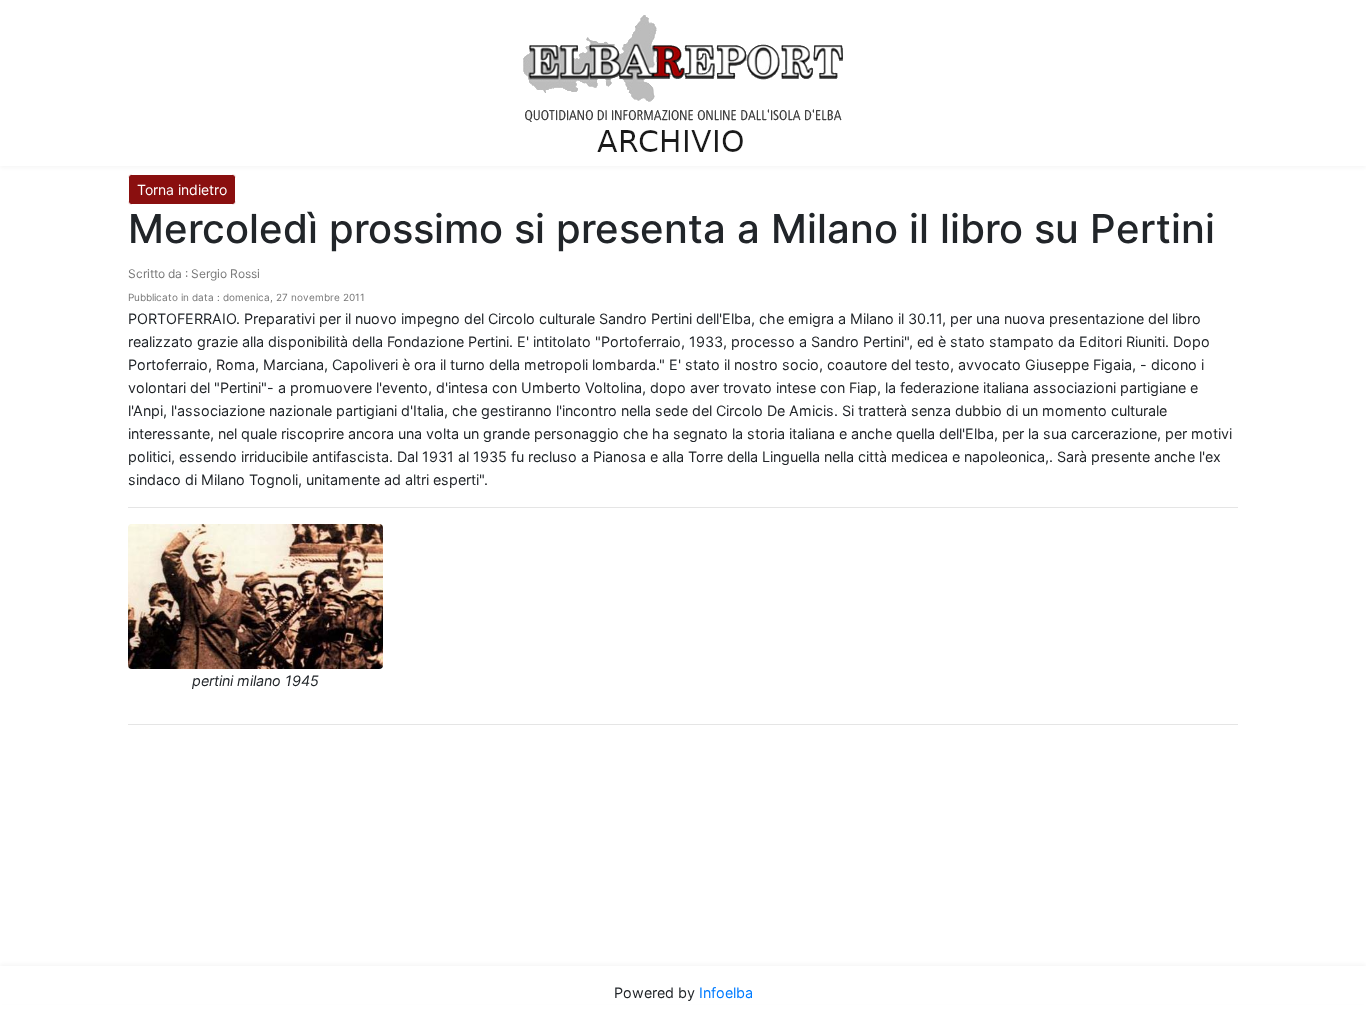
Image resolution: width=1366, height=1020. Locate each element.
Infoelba (726, 992)
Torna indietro (182, 189)
